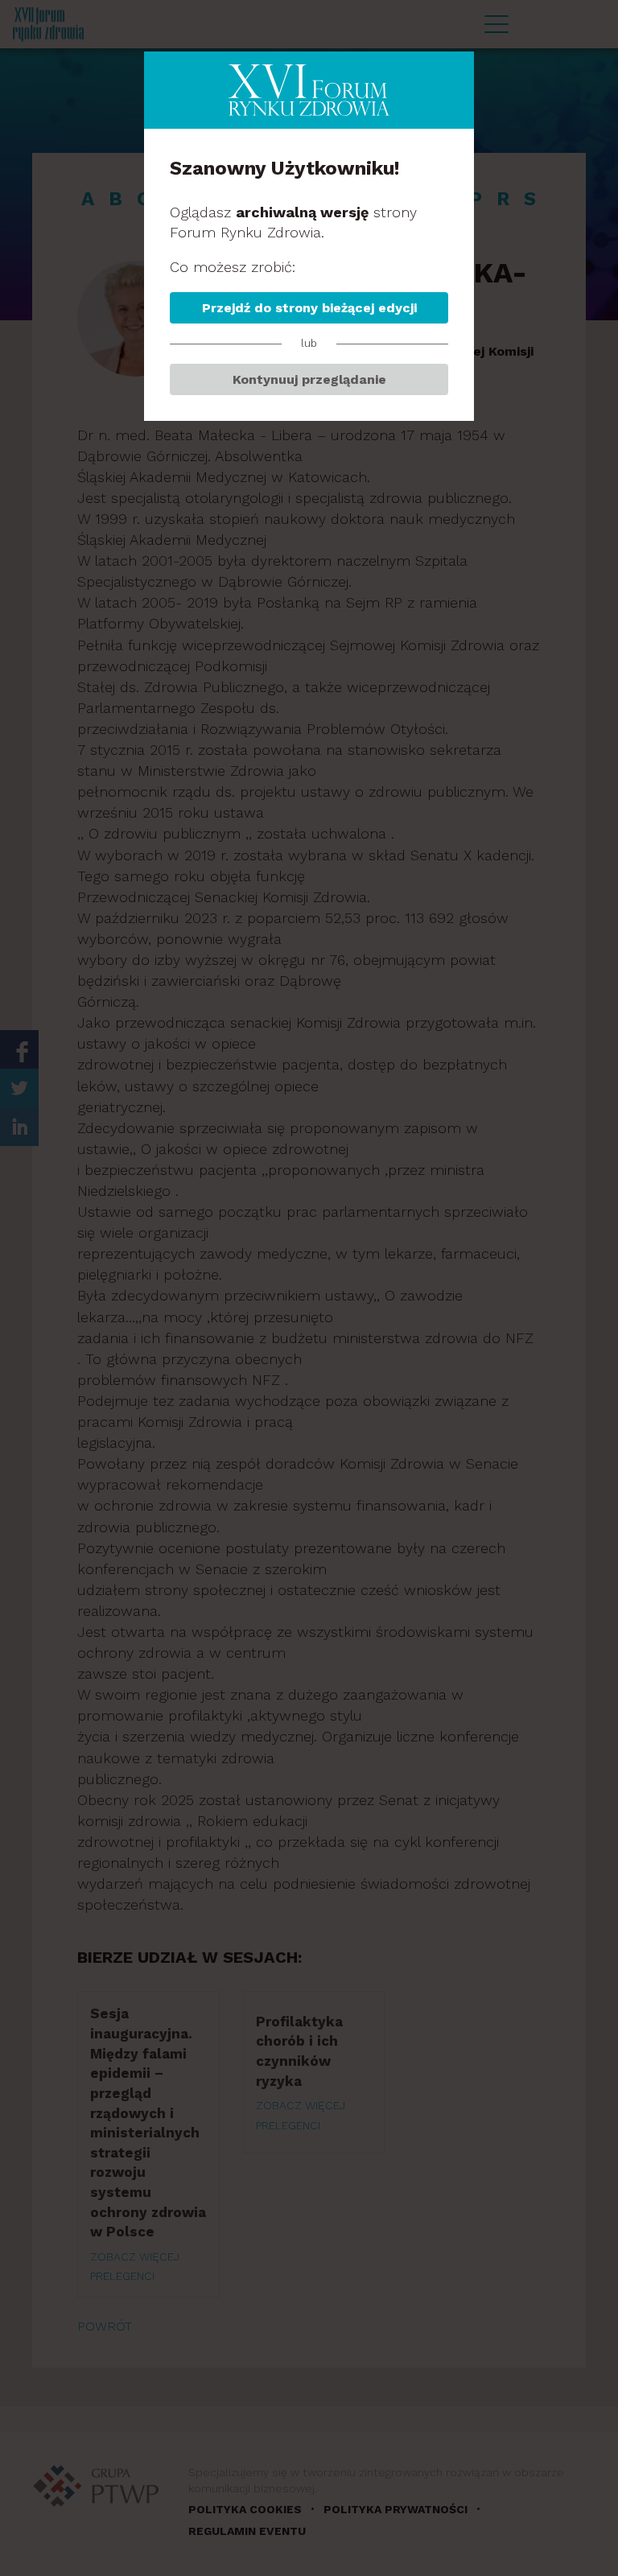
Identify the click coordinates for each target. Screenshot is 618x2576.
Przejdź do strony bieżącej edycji (309, 308)
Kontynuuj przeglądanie (309, 379)
